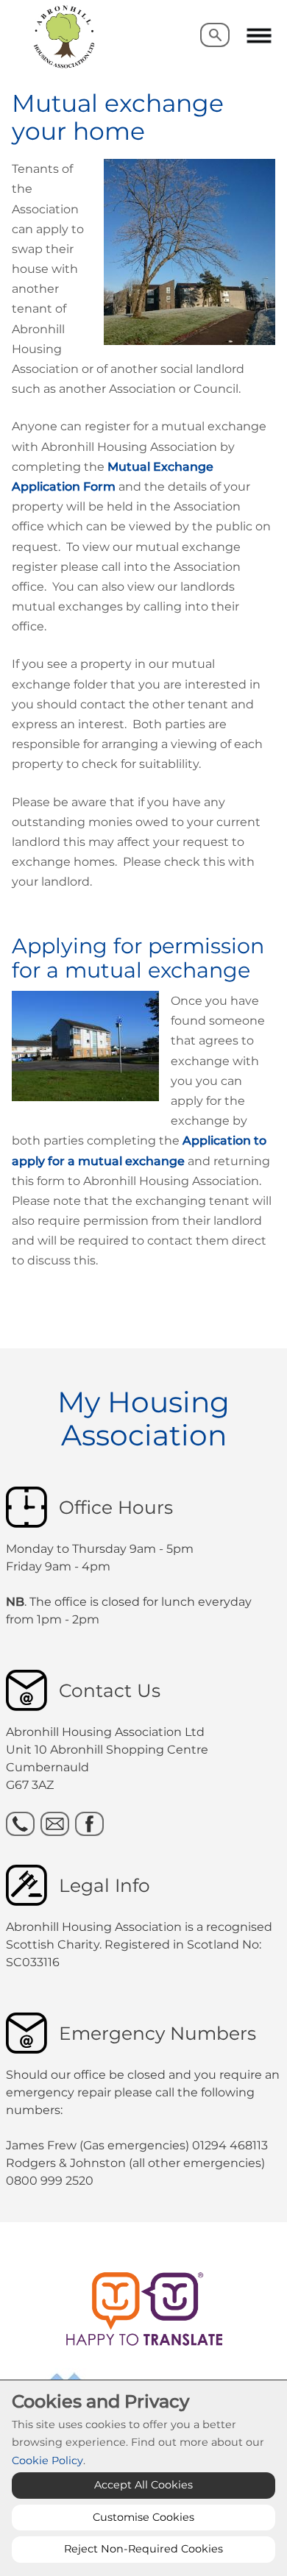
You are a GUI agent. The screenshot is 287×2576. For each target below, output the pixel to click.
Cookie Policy (47, 2461)
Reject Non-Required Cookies (143, 2549)
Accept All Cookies (143, 2485)
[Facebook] (89, 1824)
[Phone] (20, 1824)
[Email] (55, 1824)
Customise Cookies (143, 2517)
